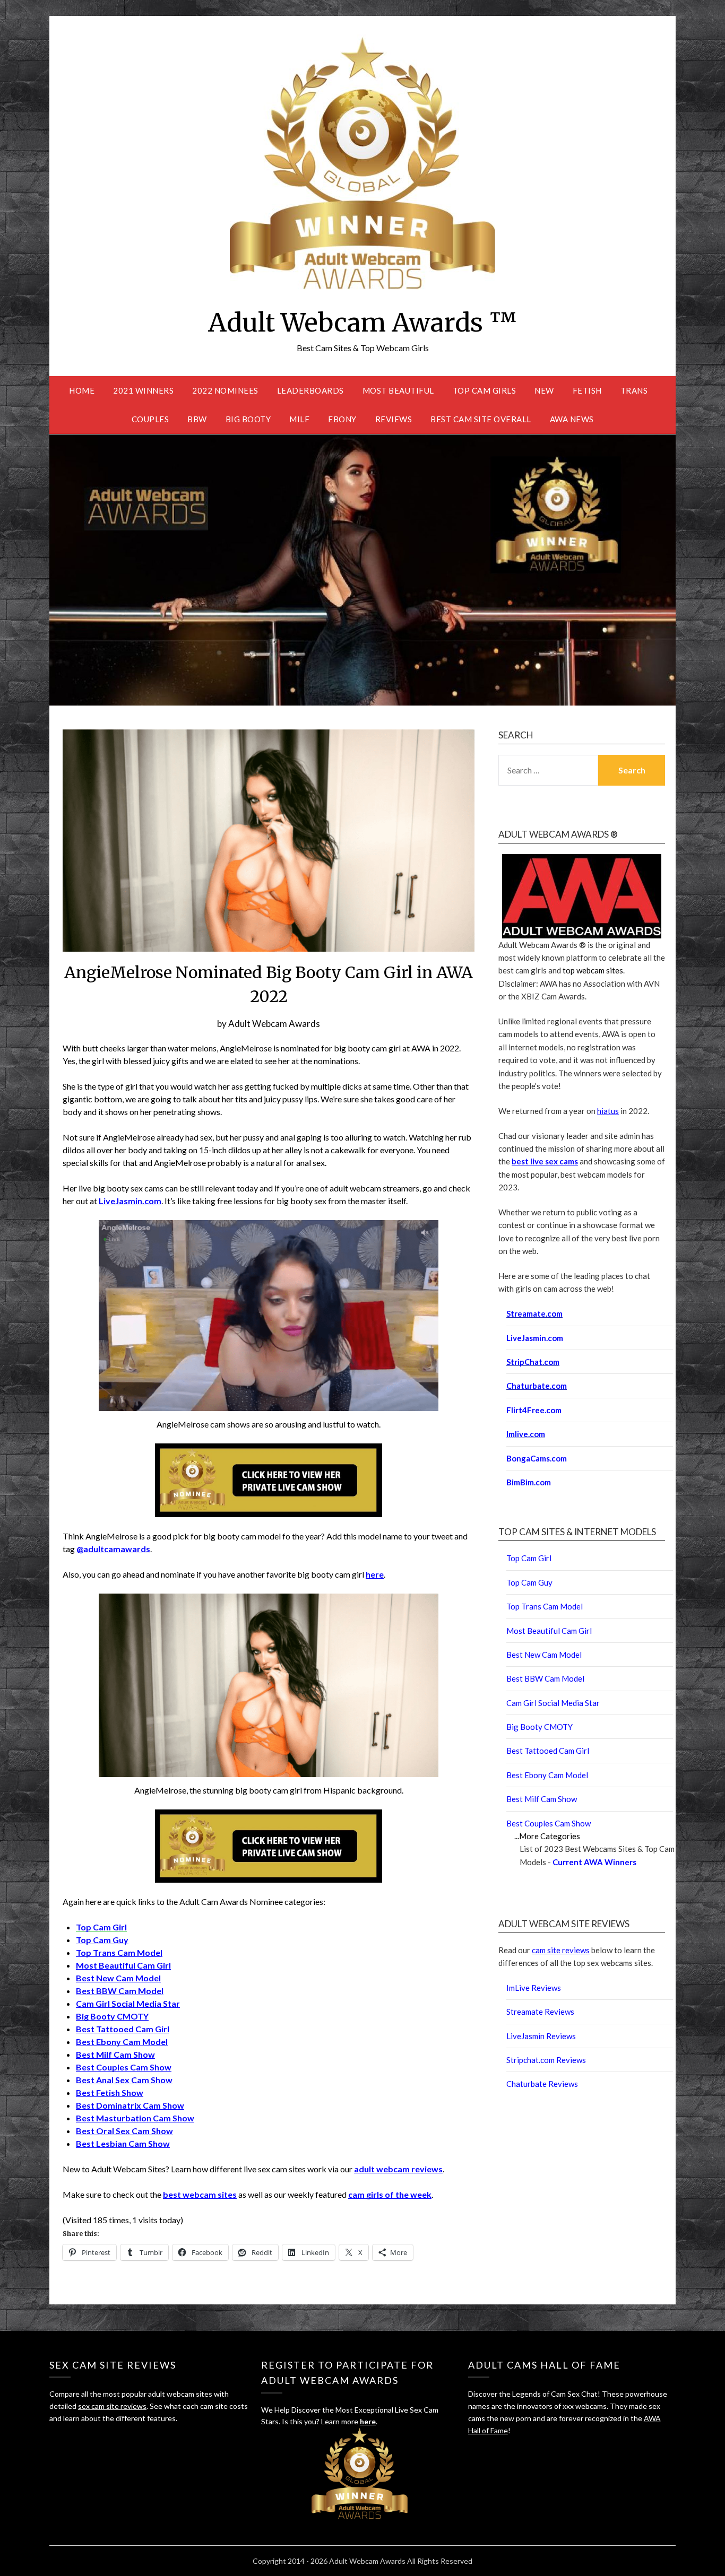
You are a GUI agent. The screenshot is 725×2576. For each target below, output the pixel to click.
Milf (299, 419)
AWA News (572, 419)
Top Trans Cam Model (119, 1952)
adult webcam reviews (398, 2169)
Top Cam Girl (529, 1558)
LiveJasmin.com (535, 1338)
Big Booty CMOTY (112, 2016)
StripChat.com (533, 1362)
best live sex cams (545, 1161)
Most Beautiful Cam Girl (123, 1965)
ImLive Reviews (534, 1988)
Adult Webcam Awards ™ (362, 323)
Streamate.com (534, 1313)
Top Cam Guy (102, 1940)
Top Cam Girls (485, 390)
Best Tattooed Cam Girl (123, 2029)
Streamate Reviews (540, 2012)
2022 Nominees (225, 390)
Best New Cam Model (118, 1978)
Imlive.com (526, 1434)
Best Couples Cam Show (124, 2067)
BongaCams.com (537, 1458)
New (544, 390)
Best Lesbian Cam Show (123, 2143)
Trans (634, 390)
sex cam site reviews (112, 2406)
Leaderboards (310, 390)
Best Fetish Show (110, 2092)
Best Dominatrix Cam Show (130, 2105)
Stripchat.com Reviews (546, 2060)
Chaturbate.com (537, 1386)
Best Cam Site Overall (481, 419)
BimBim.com (529, 1482)
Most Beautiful (398, 390)
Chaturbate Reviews (542, 2084)
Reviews (394, 419)
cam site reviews (561, 1950)
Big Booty (248, 419)
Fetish (587, 390)
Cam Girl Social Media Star (128, 2003)
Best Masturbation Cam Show (135, 2118)
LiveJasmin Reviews (541, 2036)
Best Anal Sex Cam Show (124, 2080)
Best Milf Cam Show (115, 2054)
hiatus (608, 1111)
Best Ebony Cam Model (122, 2042)
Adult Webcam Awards (274, 1024)
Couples (150, 419)
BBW (197, 419)
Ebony (342, 419)
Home (82, 390)
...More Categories (547, 1836)
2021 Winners (143, 390)
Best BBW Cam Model (120, 1991)
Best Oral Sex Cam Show (124, 2131)
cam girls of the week (390, 2194)
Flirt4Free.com (534, 1410)
